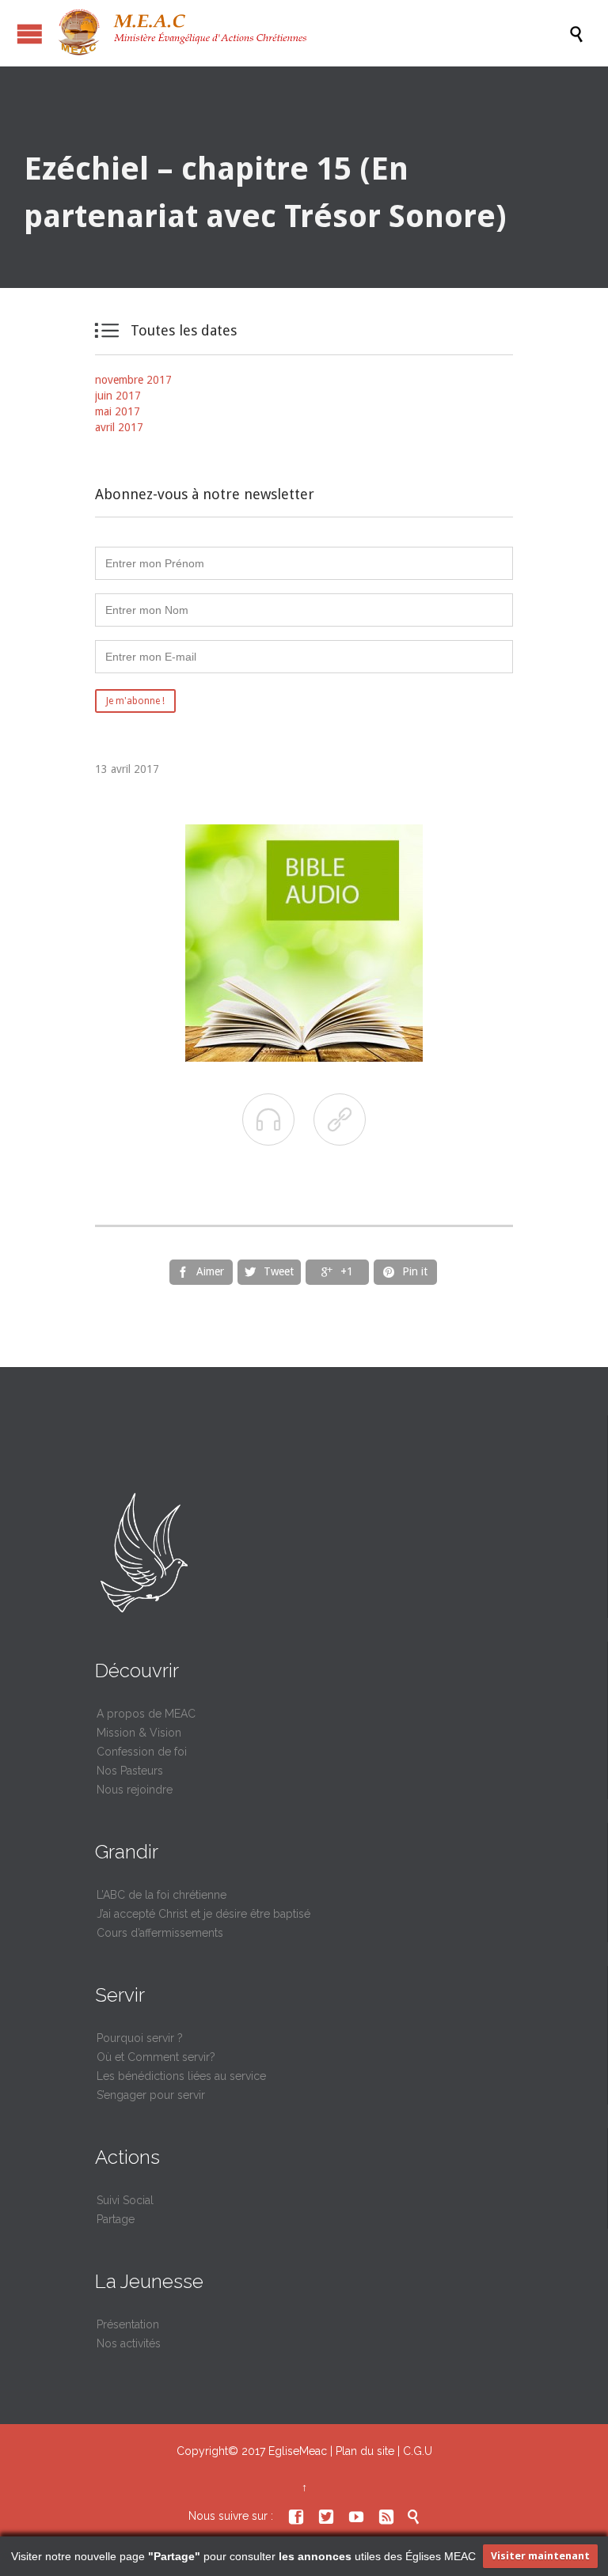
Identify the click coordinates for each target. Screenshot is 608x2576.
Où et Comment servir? (156, 2057)
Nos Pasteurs (130, 1771)
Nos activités (129, 2343)
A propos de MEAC (146, 1714)
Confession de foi (142, 1752)
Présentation (128, 2324)
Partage (116, 2219)
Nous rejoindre (135, 1790)
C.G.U (418, 2451)
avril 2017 (119, 427)
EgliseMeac (298, 2451)
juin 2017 (118, 396)
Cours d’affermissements (160, 1933)
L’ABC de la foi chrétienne (161, 1895)
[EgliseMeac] (312, 33)
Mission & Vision (139, 1733)
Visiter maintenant (540, 2556)
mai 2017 (118, 411)
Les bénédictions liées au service (181, 2076)
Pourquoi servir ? (140, 2038)
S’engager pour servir (151, 2095)
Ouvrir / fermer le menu (30, 34)
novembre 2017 (133, 380)
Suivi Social (125, 2200)
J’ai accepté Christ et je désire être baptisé (203, 1914)
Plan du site (365, 2451)
